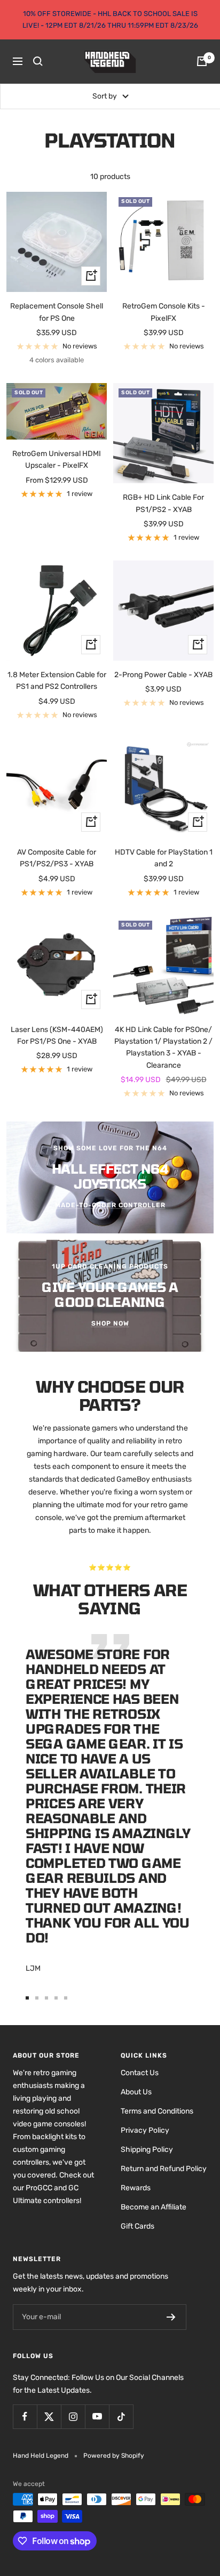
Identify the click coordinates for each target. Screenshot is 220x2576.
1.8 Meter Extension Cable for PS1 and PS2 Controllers (57, 681)
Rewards (136, 2188)
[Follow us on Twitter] (49, 2416)
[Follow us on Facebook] (25, 2416)
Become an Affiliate (154, 2207)
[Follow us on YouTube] (97, 2416)
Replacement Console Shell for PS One (57, 312)
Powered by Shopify (114, 2456)
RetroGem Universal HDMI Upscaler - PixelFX (57, 460)
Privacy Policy (145, 2130)
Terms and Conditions (157, 2111)
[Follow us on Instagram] (73, 2416)
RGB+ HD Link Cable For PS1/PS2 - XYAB (163, 503)
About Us (136, 2092)
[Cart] (202, 61)
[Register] (171, 2317)
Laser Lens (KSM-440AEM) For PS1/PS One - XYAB (57, 1035)
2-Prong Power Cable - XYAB (163, 675)
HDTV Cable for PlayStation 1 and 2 (164, 858)
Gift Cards (137, 2226)
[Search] (38, 61)
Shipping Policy (147, 2150)
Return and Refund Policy (164, 2169)
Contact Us (140, 2073)
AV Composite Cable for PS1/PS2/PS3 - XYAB (57, 858)
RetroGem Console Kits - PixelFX (164, 312)
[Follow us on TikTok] (121, 2416)
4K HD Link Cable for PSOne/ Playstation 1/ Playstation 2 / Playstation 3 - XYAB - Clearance (163, 1047)
